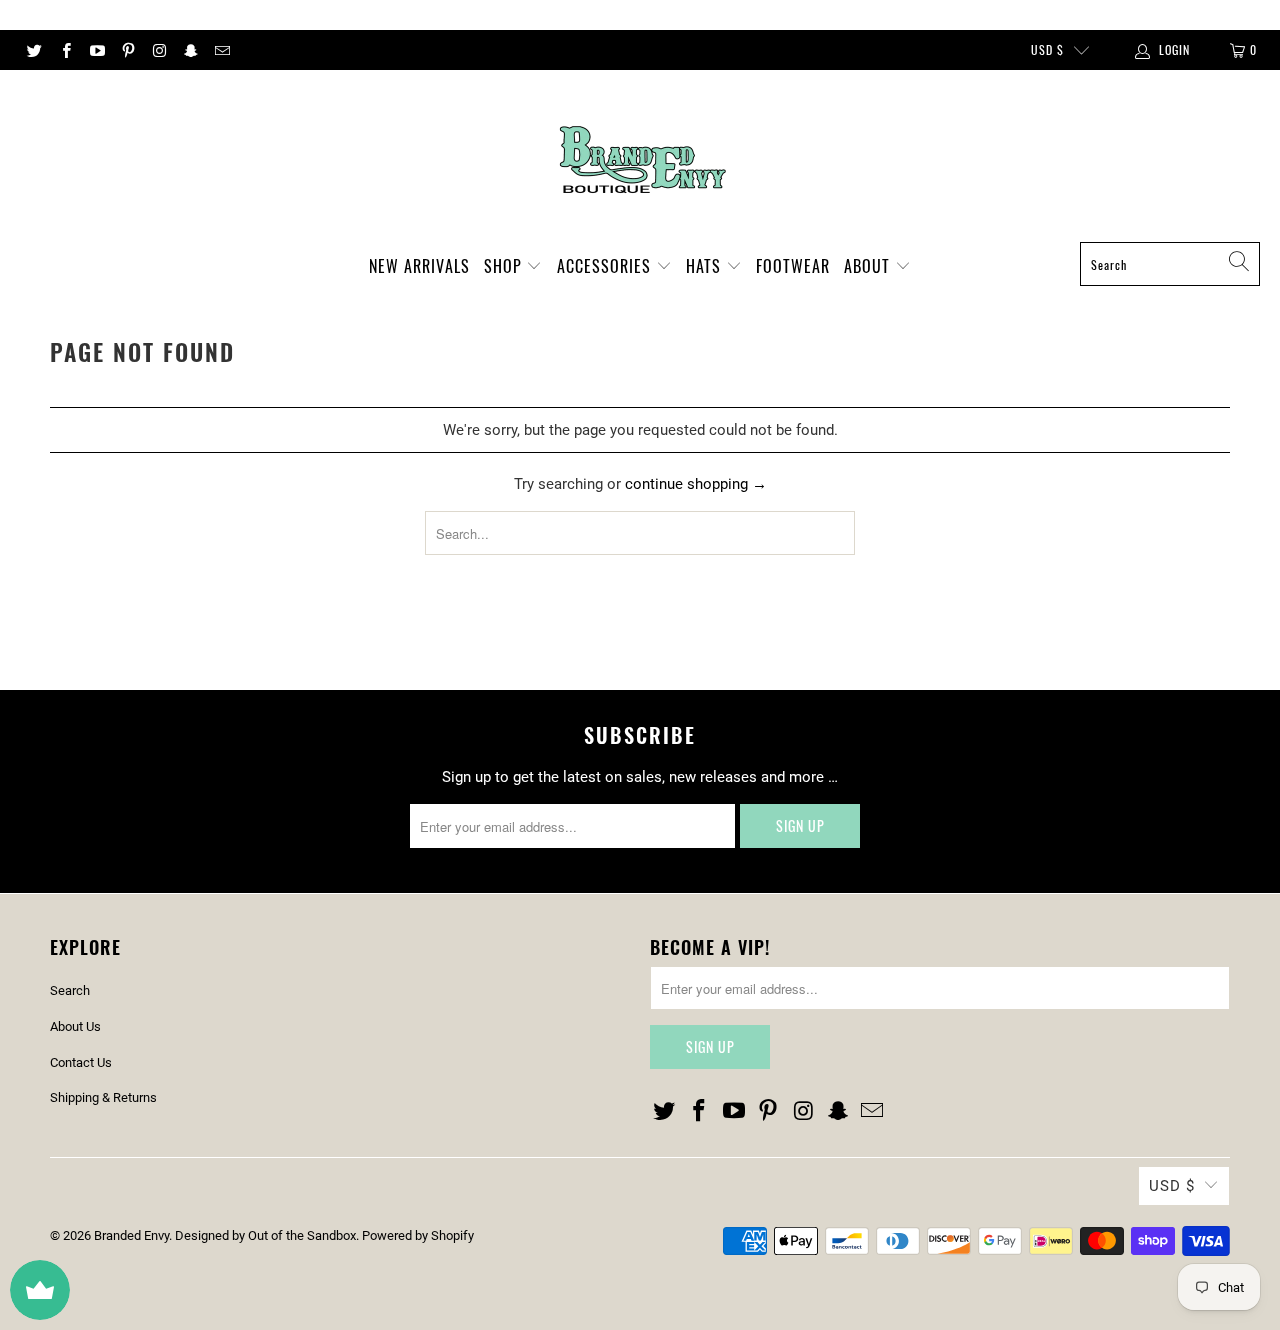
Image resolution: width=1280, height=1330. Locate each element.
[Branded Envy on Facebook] (64, 50)
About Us (75, 1026)
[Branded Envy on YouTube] (96, 50)
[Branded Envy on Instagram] (158, 50)
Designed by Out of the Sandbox (265, 1235)
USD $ (1047, 49)
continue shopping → (696, 484)
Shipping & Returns (103, 1097)
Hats (706, 266)
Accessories (606, 266)
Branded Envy (131, 1235)
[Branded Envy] (640, 161)
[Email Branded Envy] (221, 50)
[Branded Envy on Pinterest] (127, 50)
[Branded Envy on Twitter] (33, 50)
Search (70, 990)
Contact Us (81, 1062)
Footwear (793, 266)
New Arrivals (419, 266)
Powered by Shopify (418, 1235)
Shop (505, 266)
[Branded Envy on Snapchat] (189, 50)
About (869, 266)
